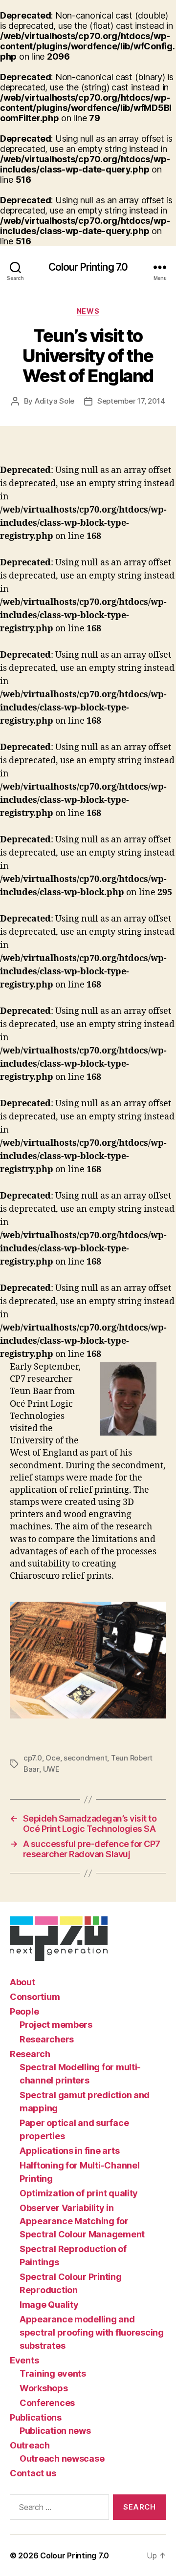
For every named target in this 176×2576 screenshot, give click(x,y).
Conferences (47, 2403)
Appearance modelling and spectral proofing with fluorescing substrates (92, 2332)
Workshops (44, 2388)
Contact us (33, 2473)
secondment (85, 1758)
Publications (36, 2417)
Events (24, 2360)
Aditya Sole (55, 401)
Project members (56, 2025)
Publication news (55, 2431)
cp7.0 (33, 1758)
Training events (53, 2373)
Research (30, 2054)
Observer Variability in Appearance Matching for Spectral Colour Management (82, 2221)
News (88, 311)
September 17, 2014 (131, 401)
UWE (51, 1769)
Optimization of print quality (79, 2193)
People (24, 2011)
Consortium (35, 1997)
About (22, 1982)
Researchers (47, 2039)
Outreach (30, 2445)
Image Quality (49, 2305)
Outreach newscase (62, 2458)
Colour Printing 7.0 (88, 267)
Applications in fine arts (69, 2151)
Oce (53, 1758)
